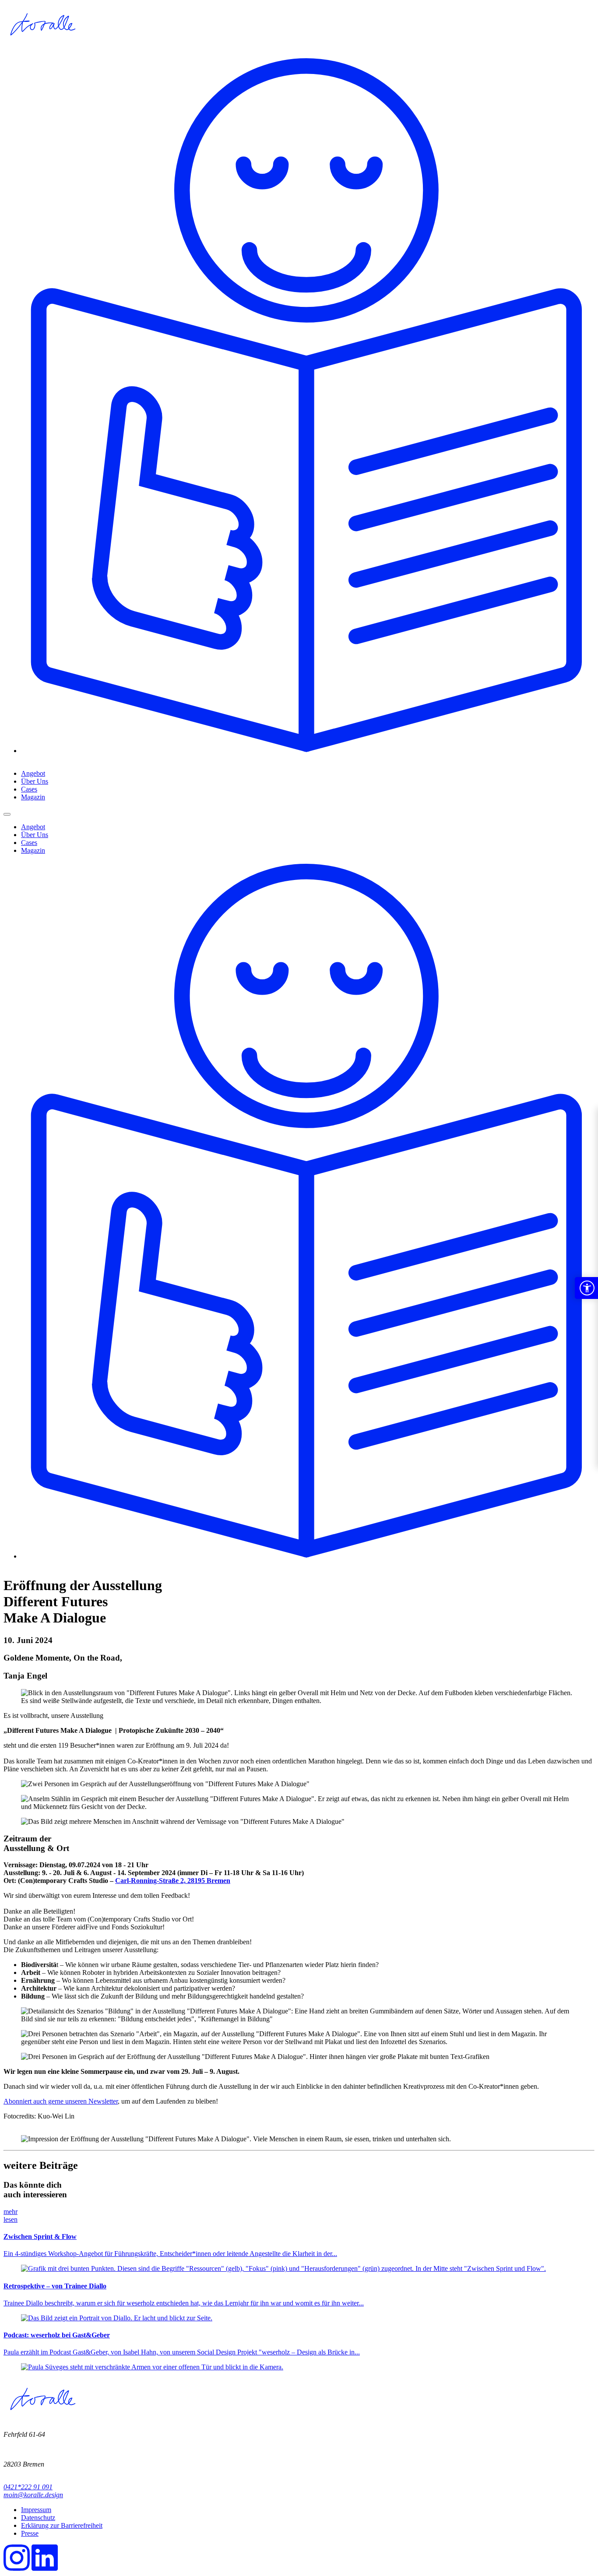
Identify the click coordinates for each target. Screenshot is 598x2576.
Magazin (33, 797)
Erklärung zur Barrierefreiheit (62, 2525)
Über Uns (35, 781)
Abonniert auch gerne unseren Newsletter (61, 2101)
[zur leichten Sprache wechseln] (308, 751)
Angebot (33, 773)
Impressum (36, 2510)
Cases (29, 789)
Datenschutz (38, 2518)
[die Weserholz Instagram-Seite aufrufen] (17, 2568)
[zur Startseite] (42, 45)
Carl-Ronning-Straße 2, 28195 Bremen (173, 1881)
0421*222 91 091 (28, 2487)
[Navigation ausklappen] (7, 814)
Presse (30, 2533)
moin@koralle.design (33, 2495)
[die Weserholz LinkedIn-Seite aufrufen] (45, 2568)
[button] (586, 1288)
